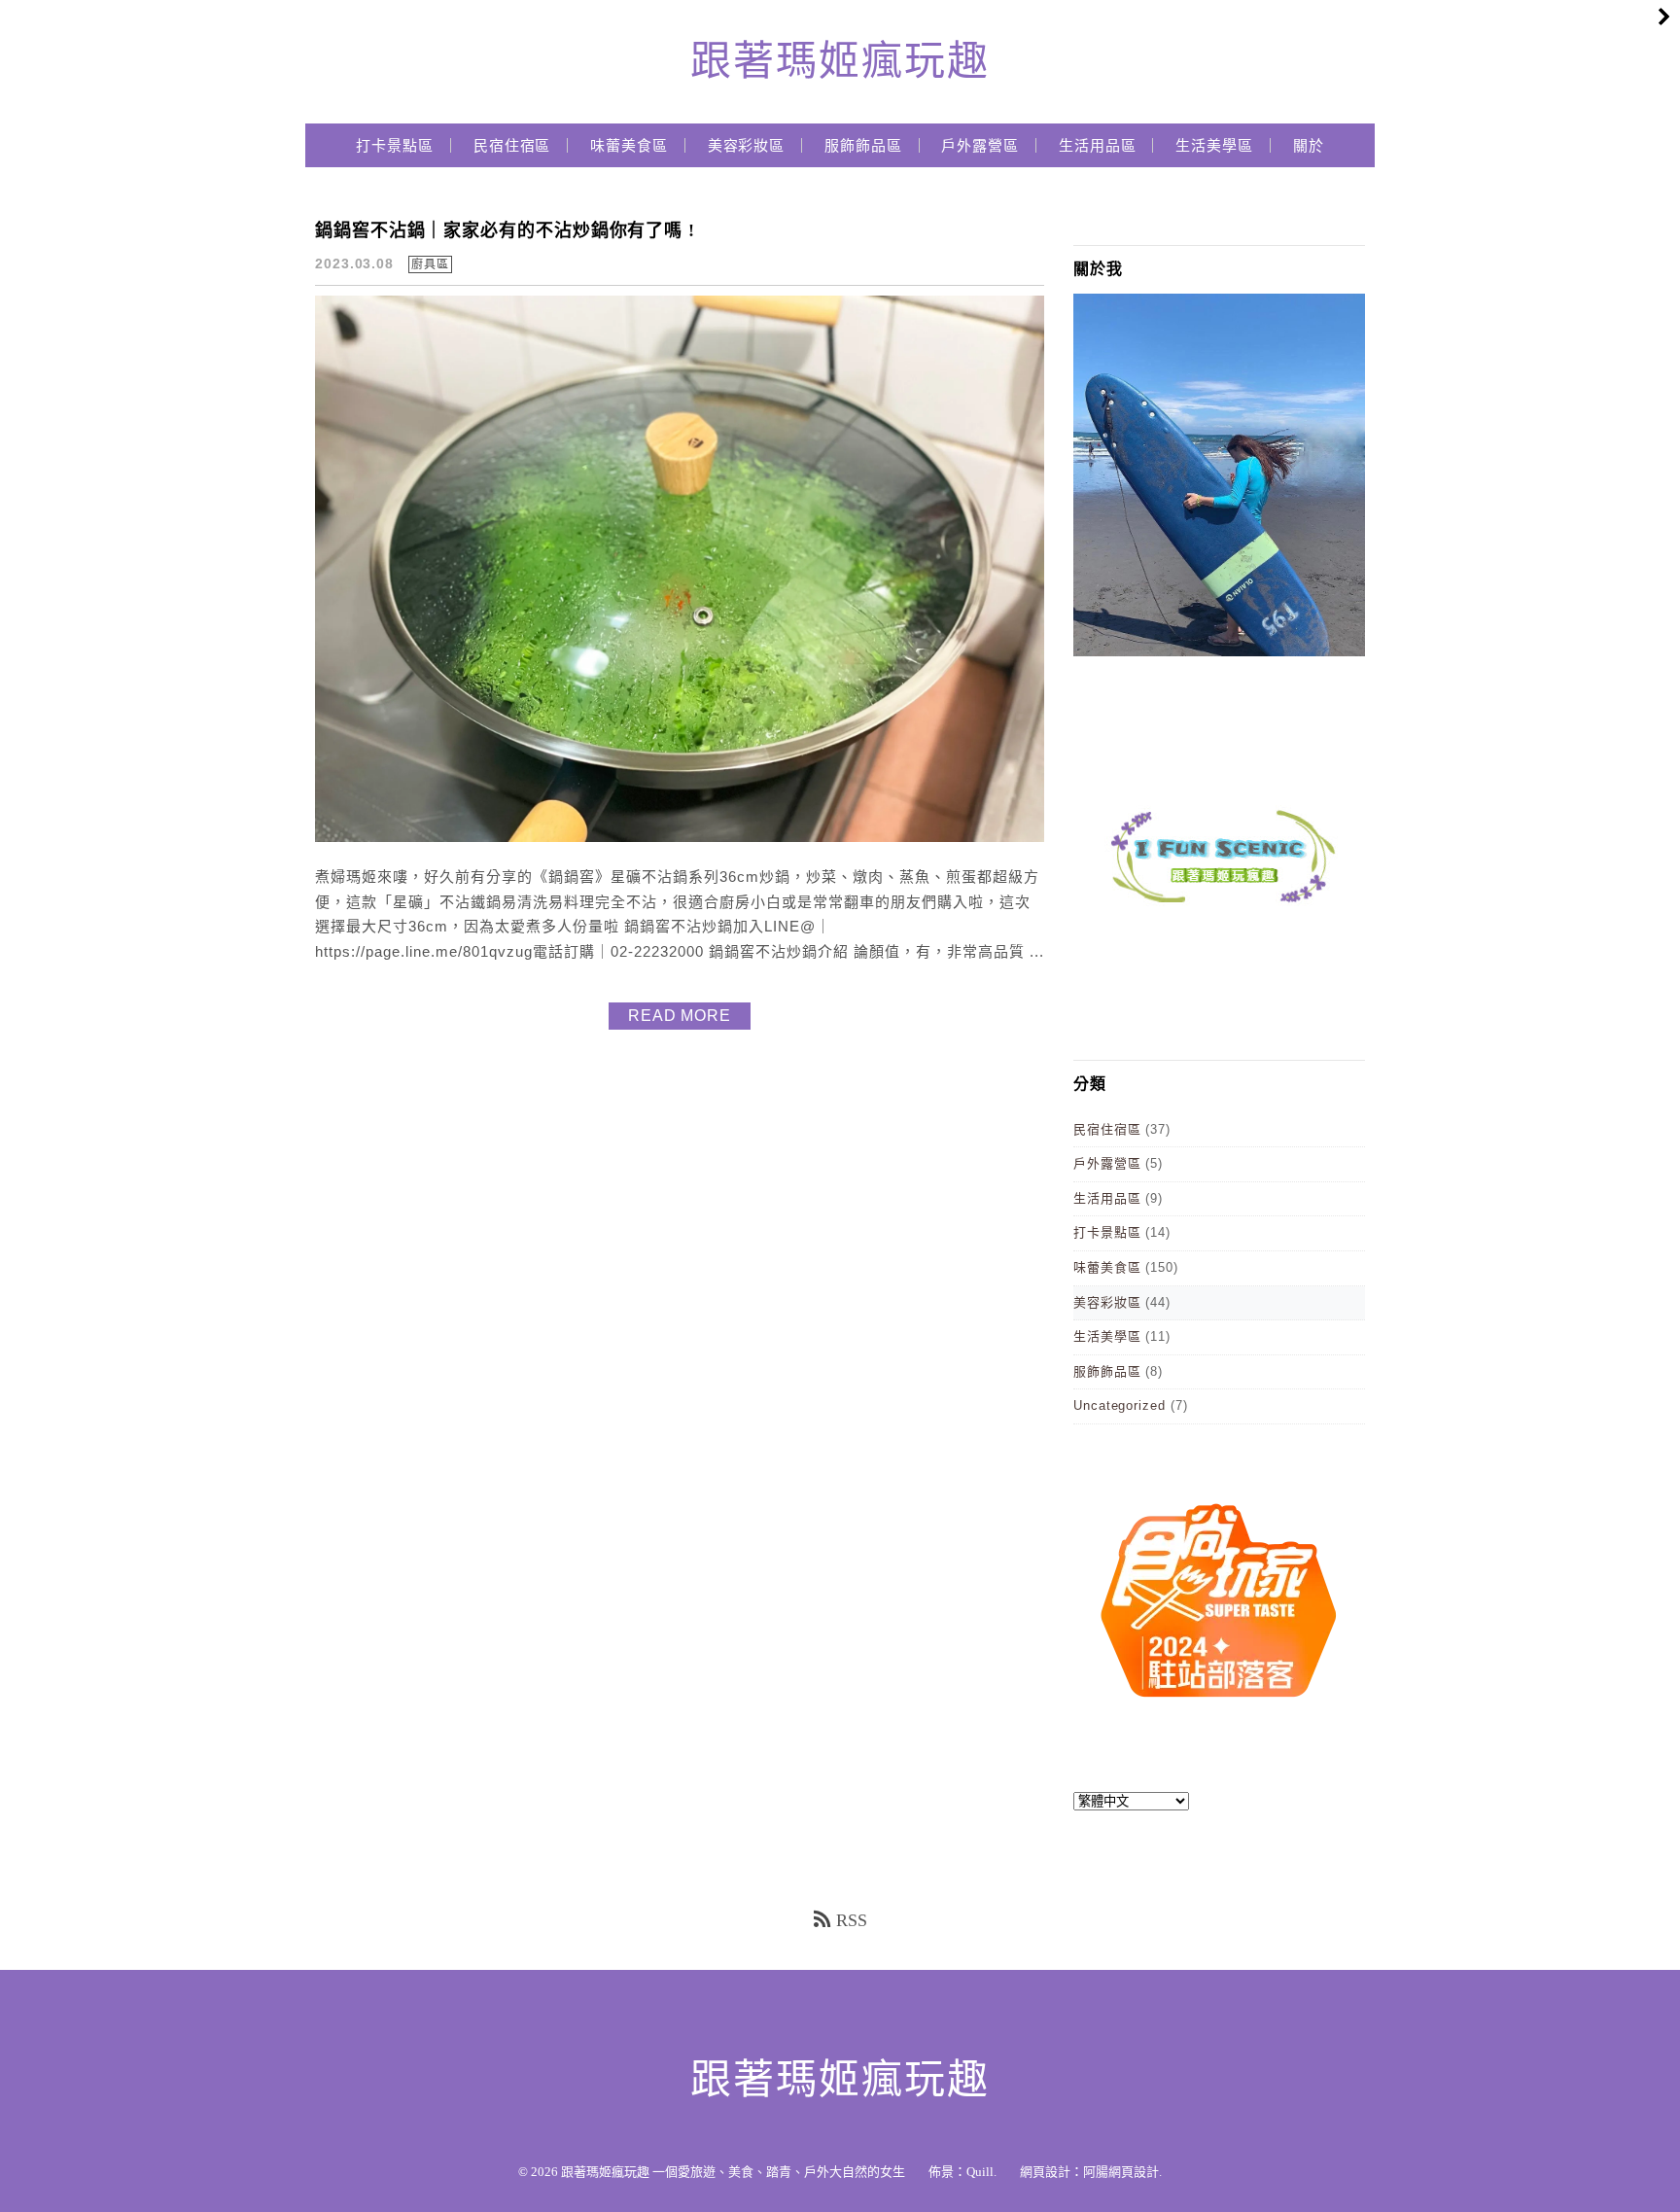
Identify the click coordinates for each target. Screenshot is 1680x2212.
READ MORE (680, 1016)
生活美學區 (1214, 146)
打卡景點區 (395, 146)
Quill (980, 2172)
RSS (852, 1920)
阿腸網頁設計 (1121, 2172)
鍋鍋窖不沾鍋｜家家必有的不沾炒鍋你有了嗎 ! (505, 230)
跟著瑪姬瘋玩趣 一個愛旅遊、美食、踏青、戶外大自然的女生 (733, 2172)
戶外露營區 (980, 146)
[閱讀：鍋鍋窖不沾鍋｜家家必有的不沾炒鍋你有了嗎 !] (680, 838)
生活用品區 (1098, 146)
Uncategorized (1120, 1405)
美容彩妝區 (747, 146)
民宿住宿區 (512, 146)
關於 (1309, 146)
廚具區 (430, 264)
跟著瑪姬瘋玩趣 (840, 61)
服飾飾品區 (863, 146)
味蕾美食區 (629, 146)
